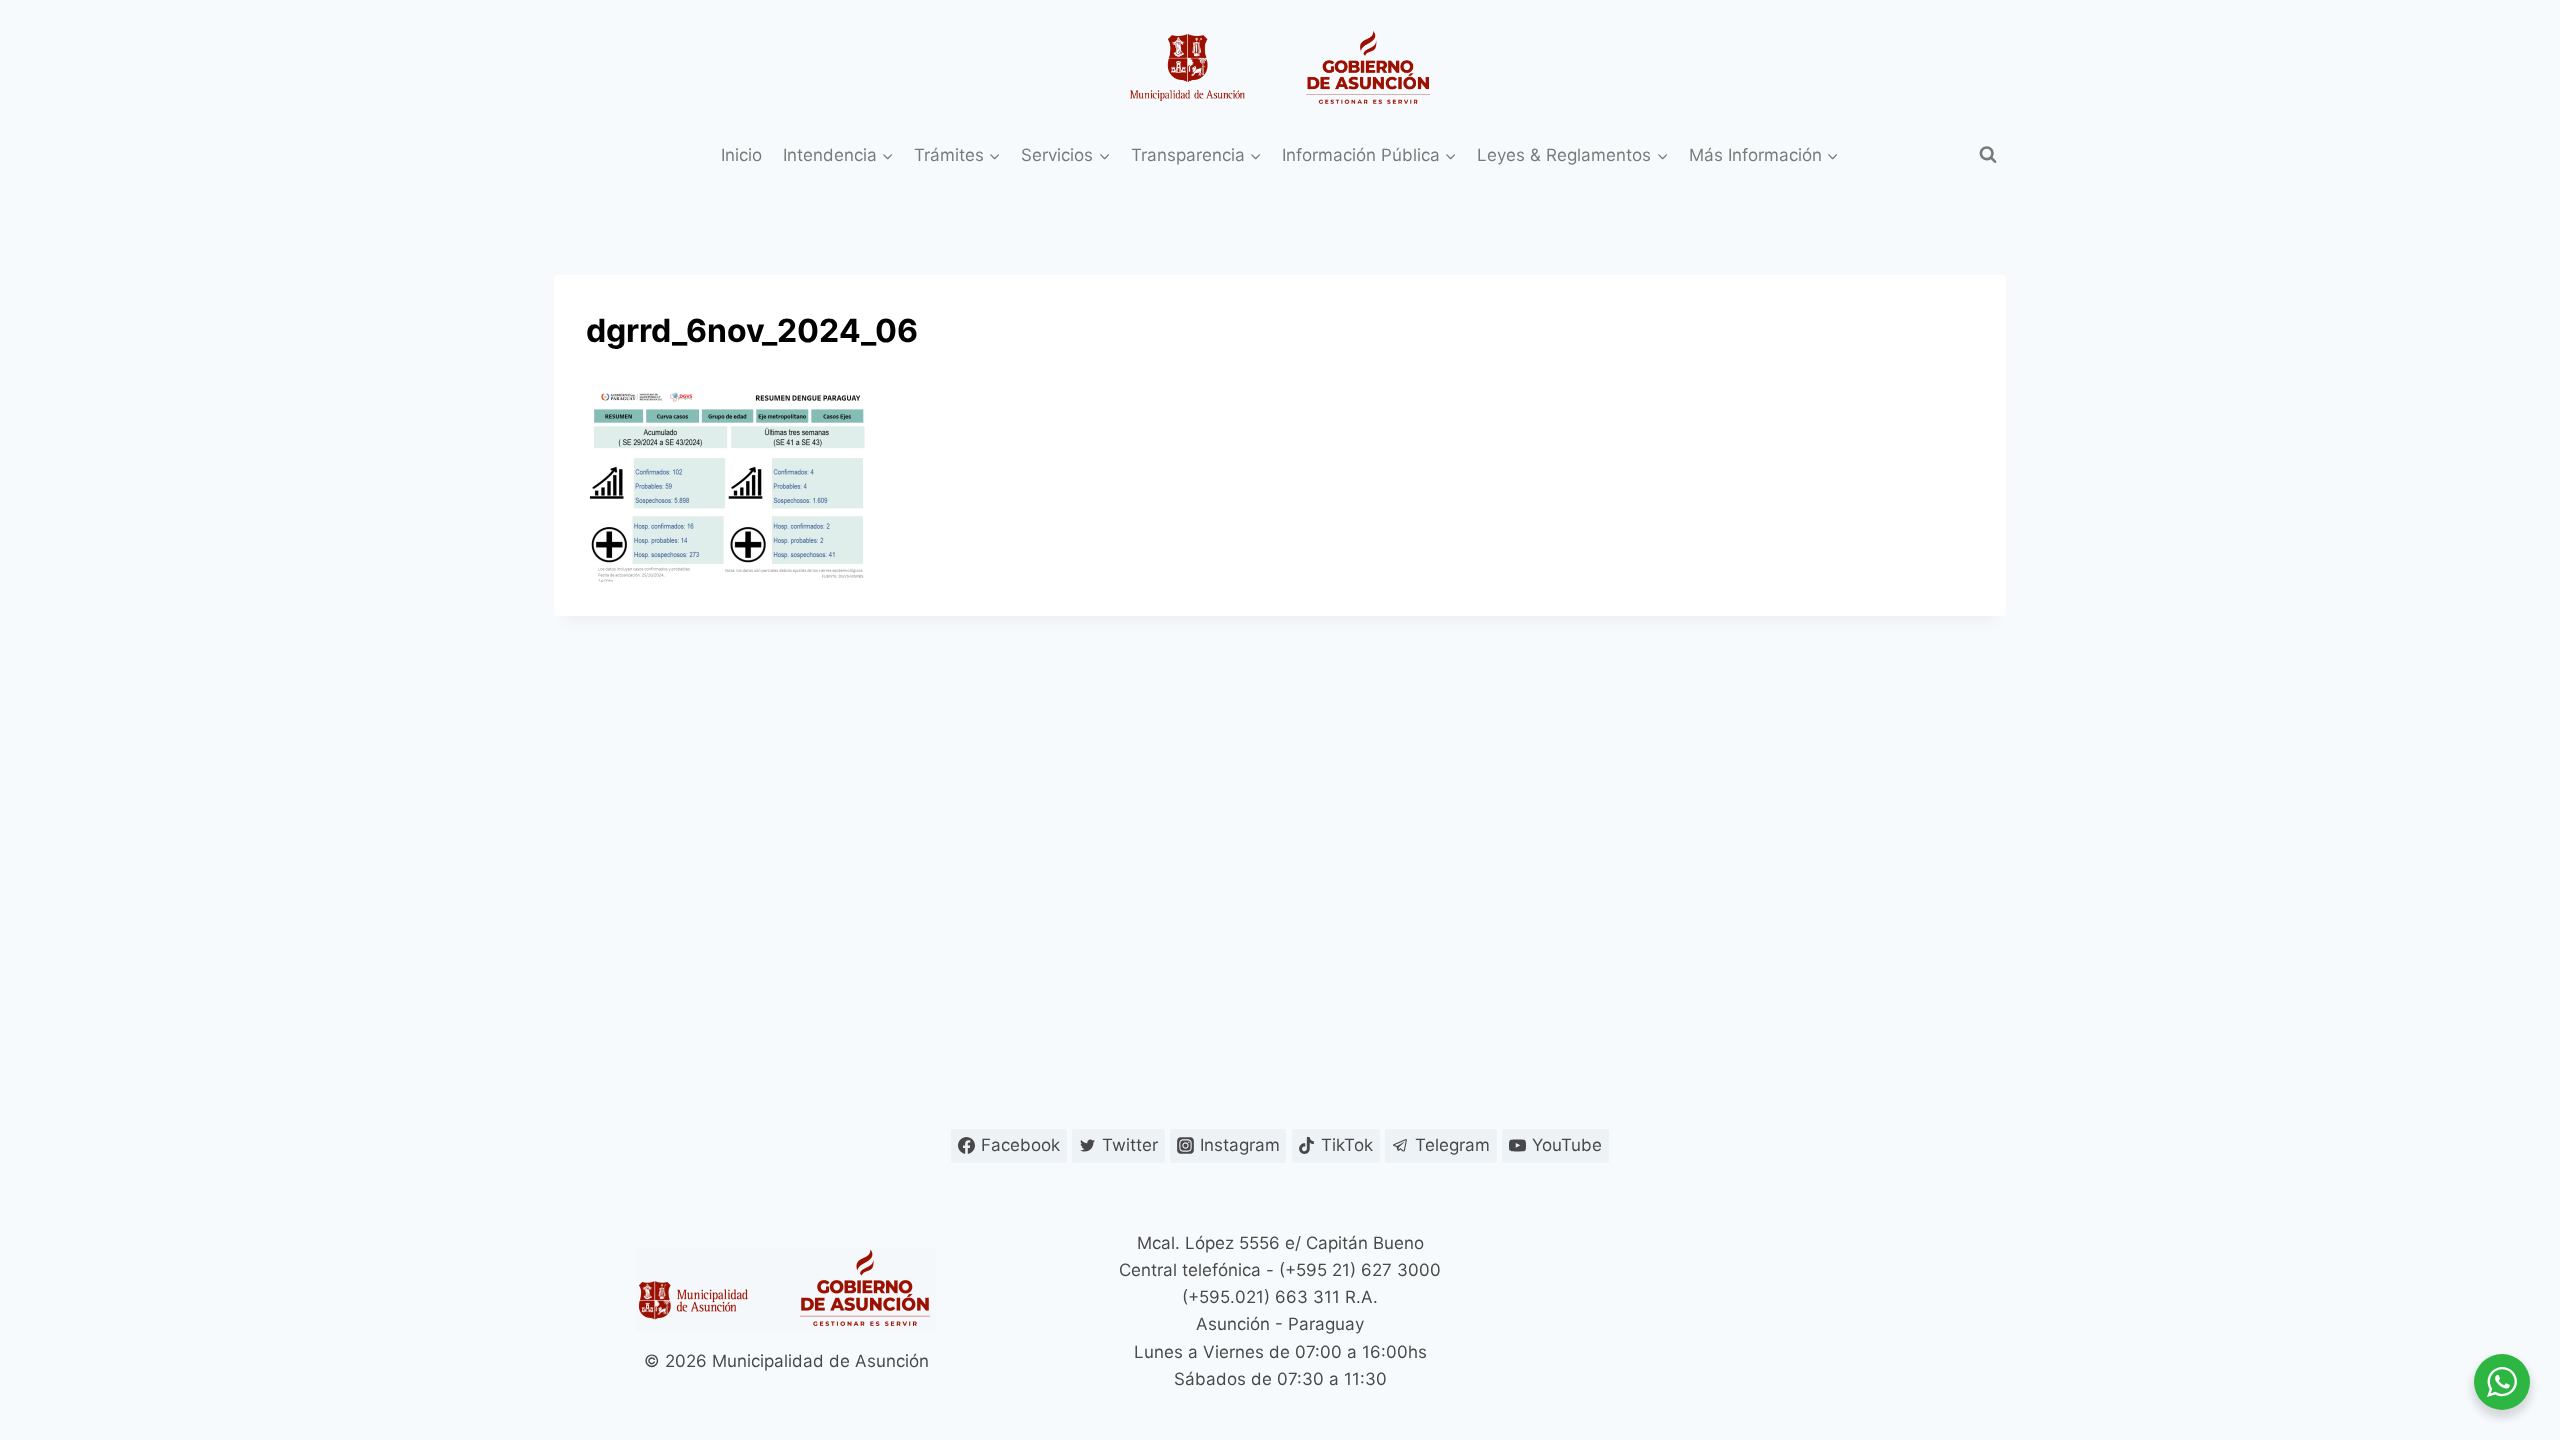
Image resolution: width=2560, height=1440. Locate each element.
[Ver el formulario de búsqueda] (1988, 155)
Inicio (741, 155)
